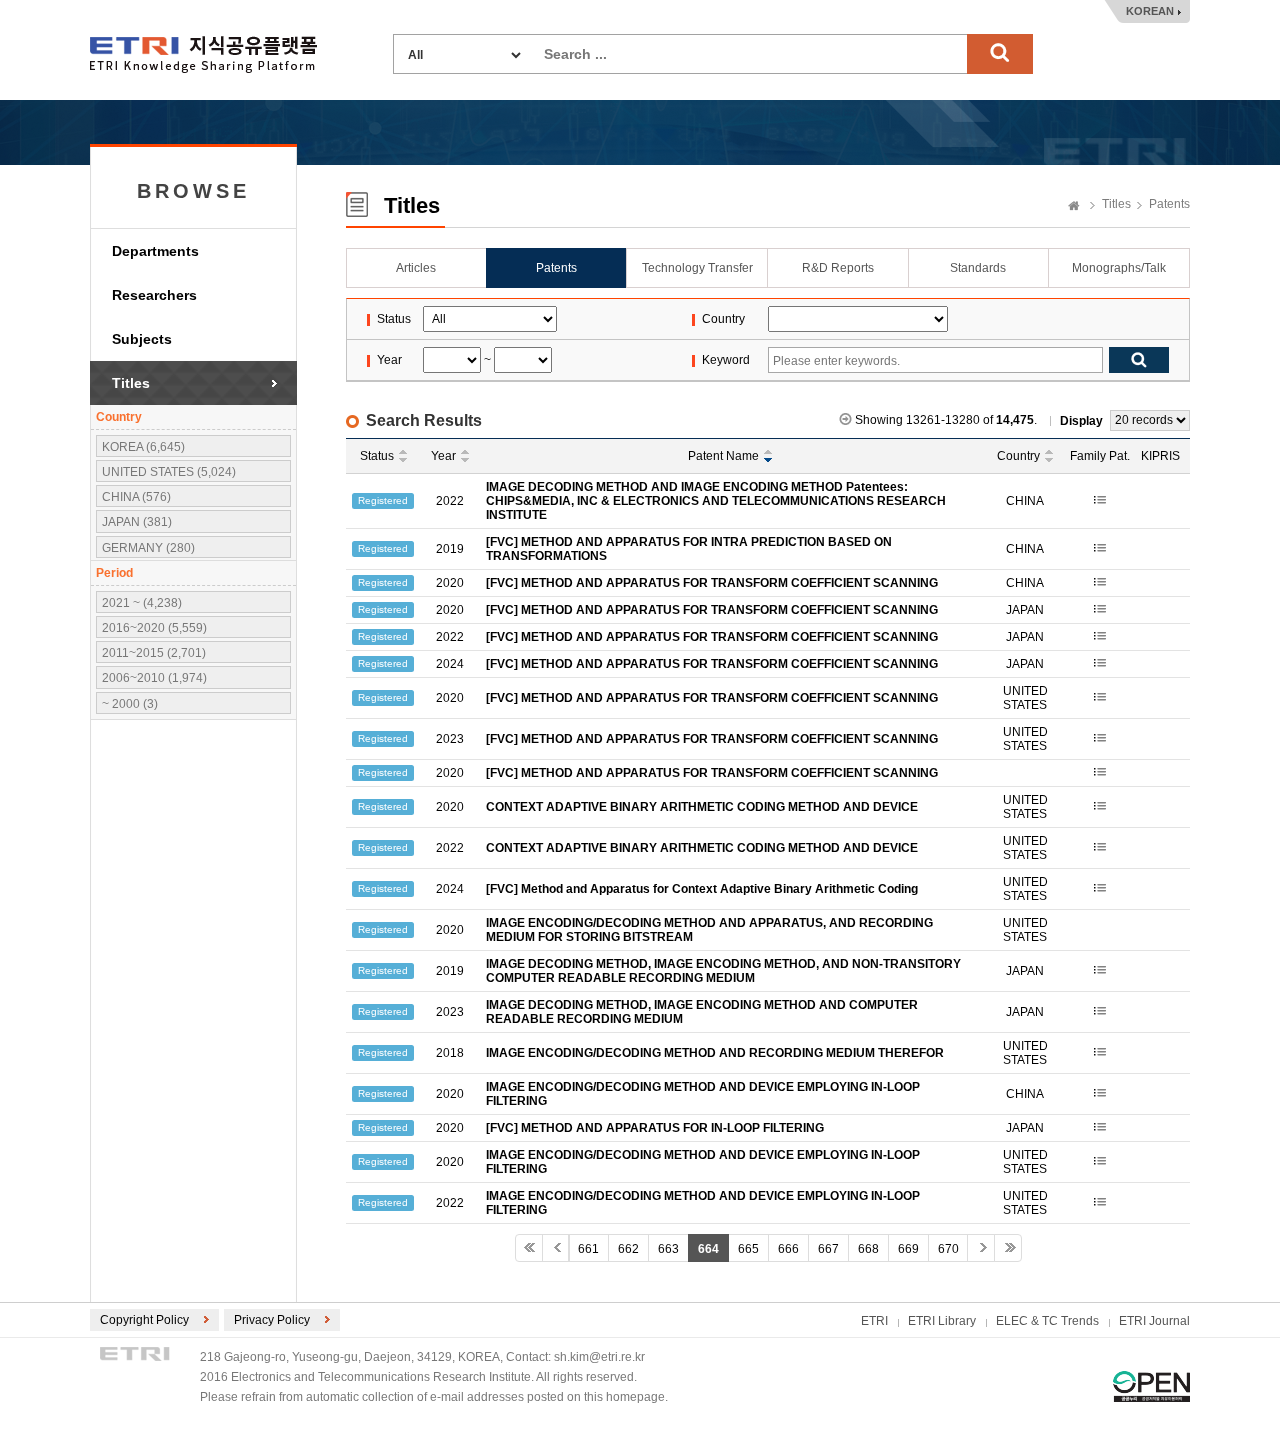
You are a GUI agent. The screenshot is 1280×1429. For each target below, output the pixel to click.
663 (668, 1249)
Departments (155, 251)
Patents (1169, 204)
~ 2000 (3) (130, 704)
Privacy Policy (272, 1320)
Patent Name (723, 456)
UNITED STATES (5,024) (169, 472)
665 (748, 1249)
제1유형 (1151, 1386)
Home (1074, 207)
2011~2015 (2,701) (154, 653)
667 (828, 1249)
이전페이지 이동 (556, 1248)
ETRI (874, 1321)
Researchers (154, 295)
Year (443, 456)
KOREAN (1150, 11)
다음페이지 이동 (981, 1248)
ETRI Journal (1154, 1321)
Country (1018, 456)
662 (628, 1249)
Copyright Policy (144, 1320)
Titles (131, 383)
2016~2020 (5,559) (154, 628)
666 (788, 1249)
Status (377, 456)
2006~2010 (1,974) (154, 678)
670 (948, 1249)
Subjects (142, 339)
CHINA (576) (136, 497)
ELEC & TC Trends (1047, 1321)
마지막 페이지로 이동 (1008, 1248)
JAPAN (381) (137, 522)
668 (868, 1249)
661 (588, 1249)
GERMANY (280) (148, 548)
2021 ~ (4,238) (142, 603)
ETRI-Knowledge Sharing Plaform (203, 54)
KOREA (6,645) (143, 447)
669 (908, 1249)
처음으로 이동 (529, 1248)
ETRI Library (942, 1321)
